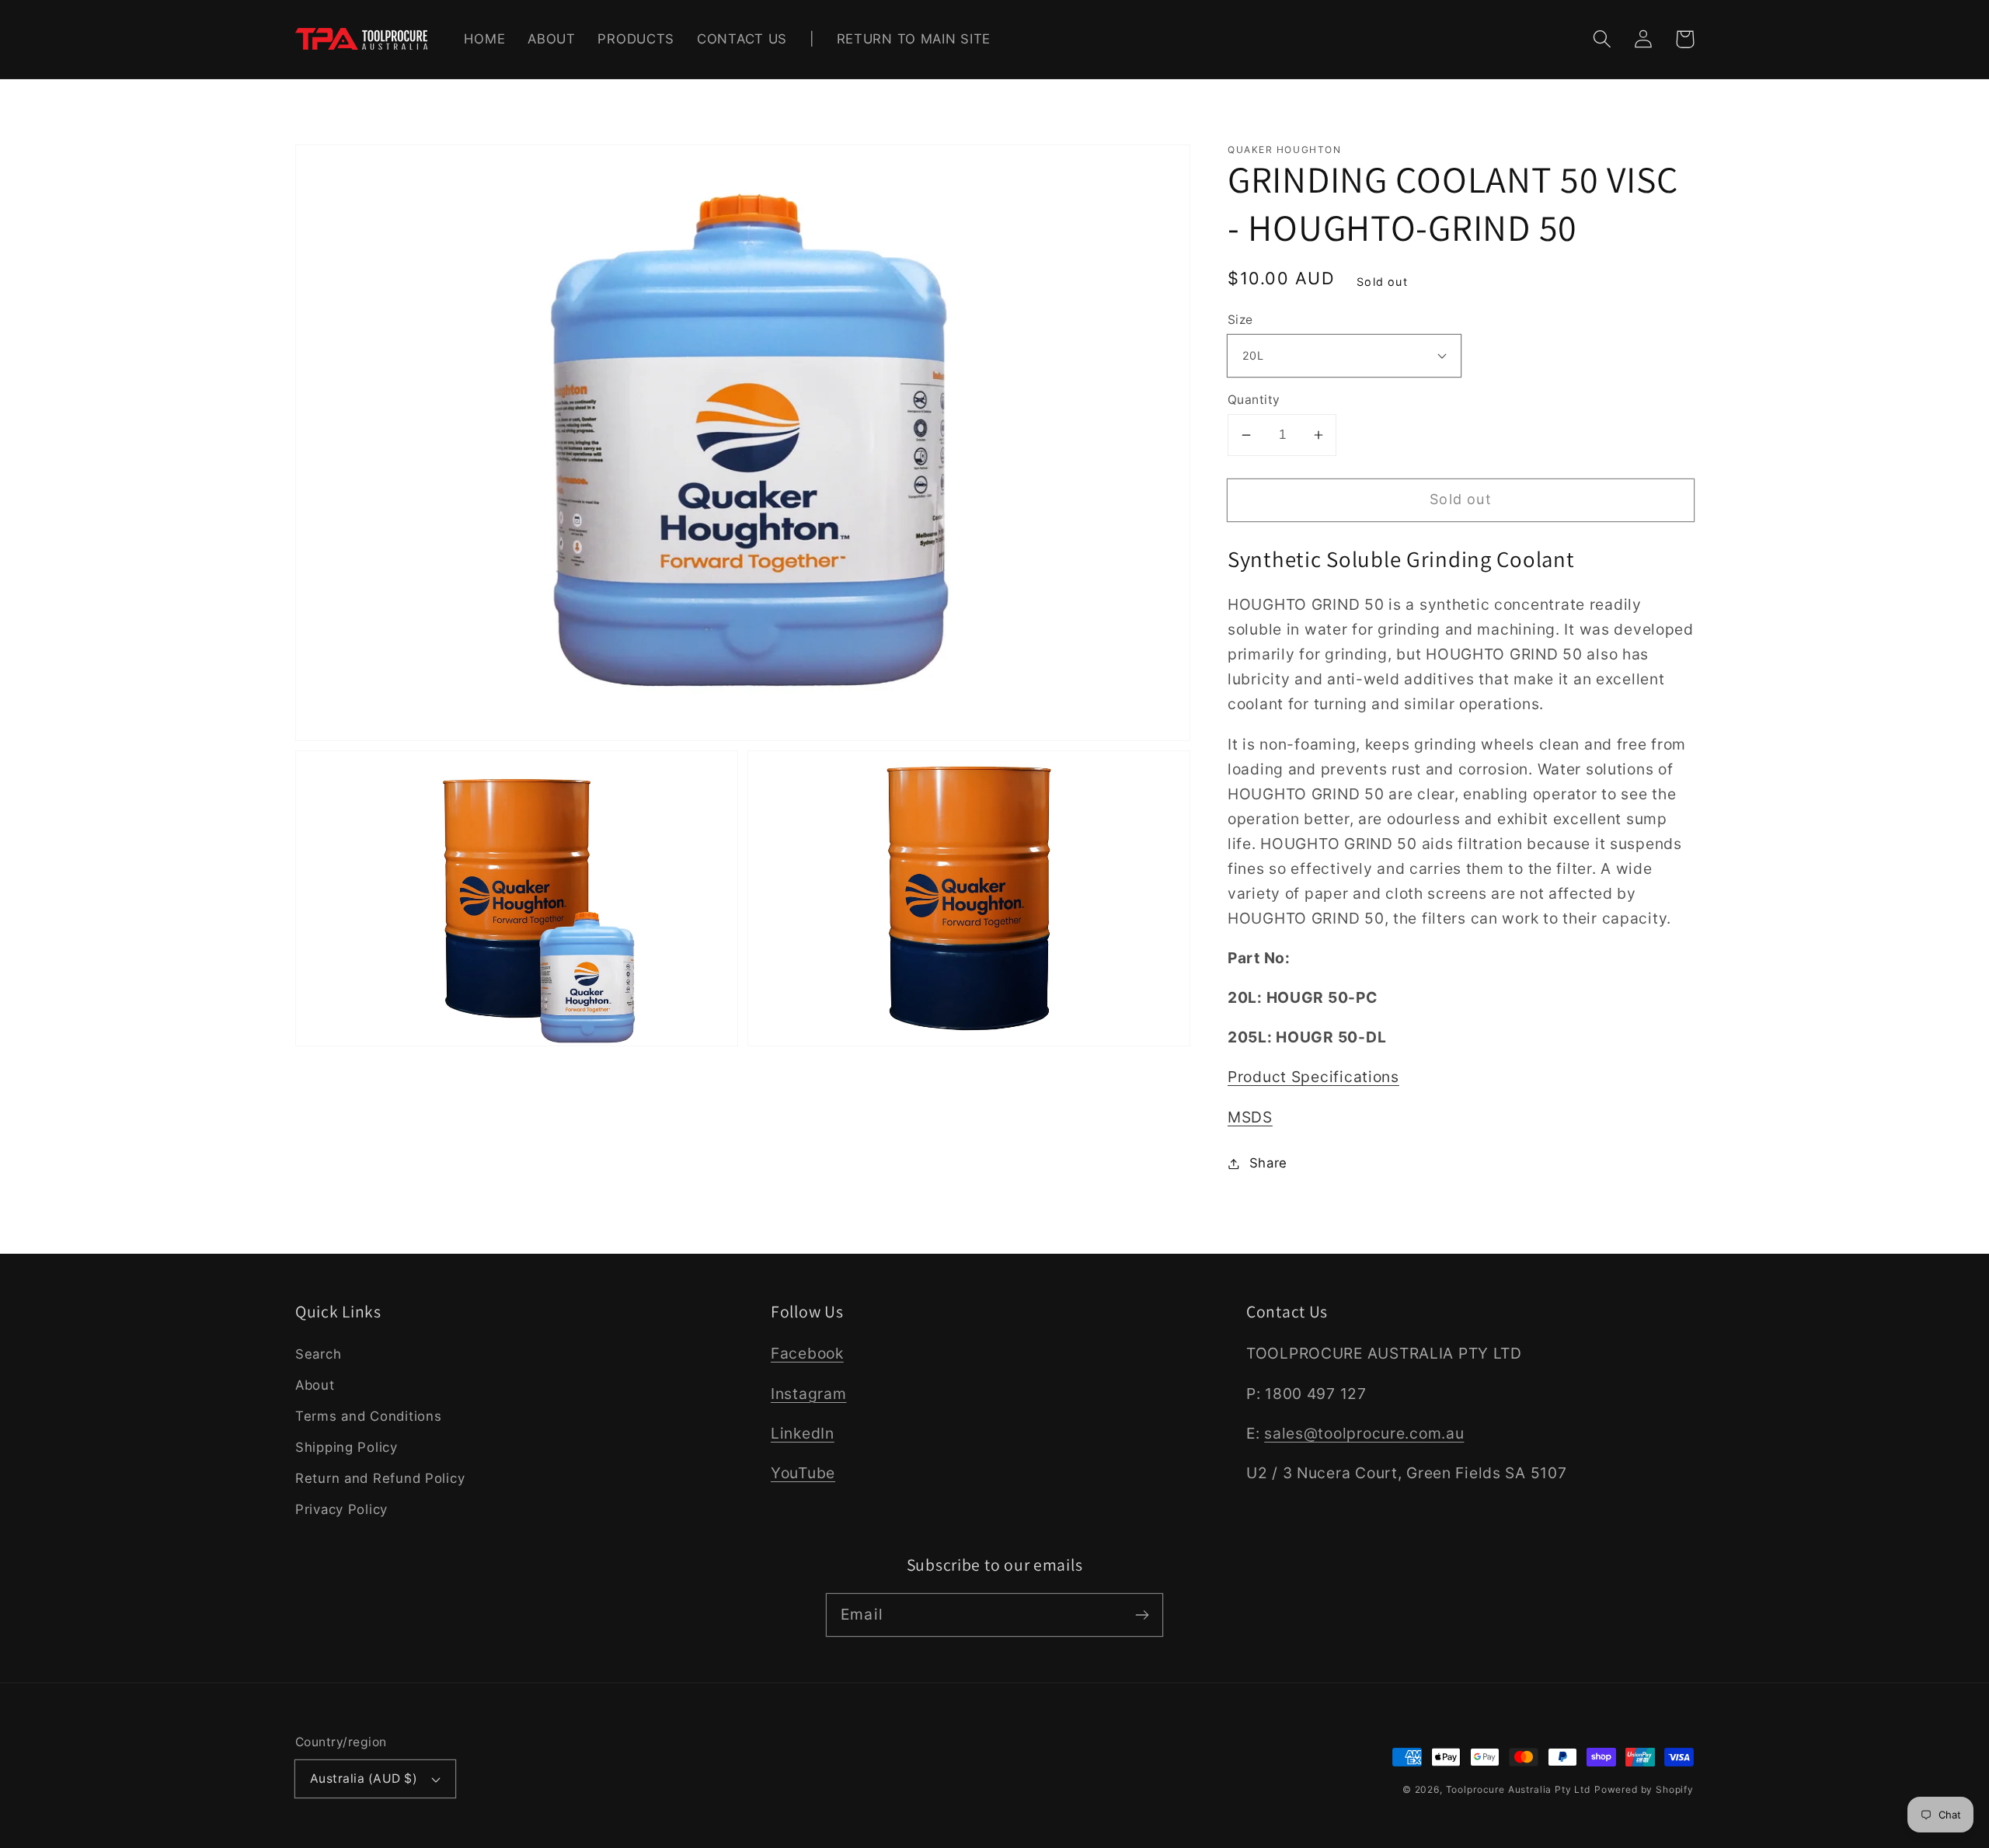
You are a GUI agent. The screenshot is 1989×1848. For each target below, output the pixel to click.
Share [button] (1268, 1163)
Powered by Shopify (1644, 1789)
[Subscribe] (1142, 1615)
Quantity (1254, 400)
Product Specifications (1313, 1077)
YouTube (803, 1473)
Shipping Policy (347, 1447)
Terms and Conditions (368, 1416)
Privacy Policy (341, 1509)
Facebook (807, 1353)
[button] (1602, 39)
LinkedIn (803, 1433)
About (315, 1385)
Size (1240, 320)
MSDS (1250, 1117)
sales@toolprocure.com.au (1364, 1433)
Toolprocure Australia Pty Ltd (1518, 1789)
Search (318, 1354)
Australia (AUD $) (364, 1778)
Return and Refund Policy (380, 1478)
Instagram (808, 1394)
